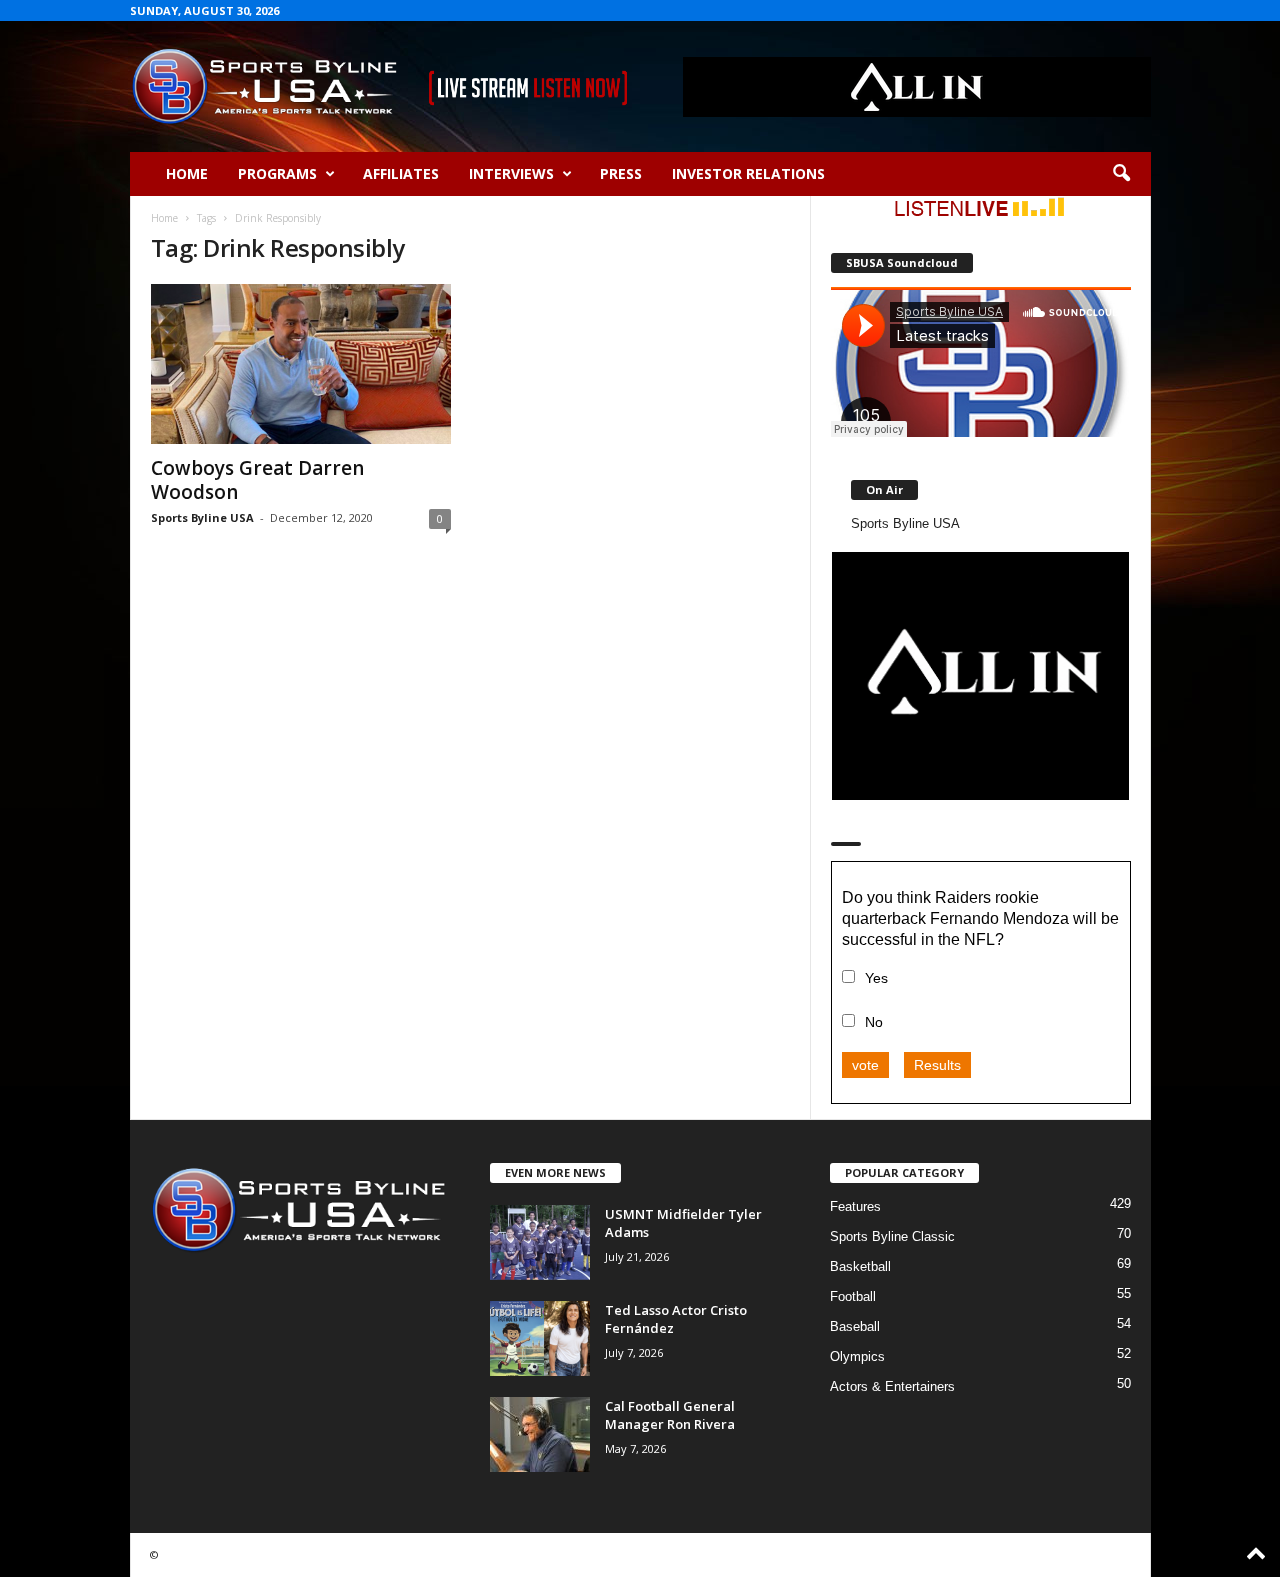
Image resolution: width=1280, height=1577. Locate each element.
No (874, 1022)
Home (187, 173)
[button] (1121, 174)
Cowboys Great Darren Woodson (257, 480)
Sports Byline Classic (892, 1236)
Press (621, 173)
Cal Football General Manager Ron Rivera (670, 1415)
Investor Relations (748, 173)
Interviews (511, 173)
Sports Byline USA (202, 517)
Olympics (857, 1356)
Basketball (860, 1266)
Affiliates (401, 173)
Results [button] (937, 1065)
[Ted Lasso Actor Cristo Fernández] (540, 1338)
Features (855, 1206)
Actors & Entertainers (892, 1386)
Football (853, 1296)
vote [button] (865, 1065)
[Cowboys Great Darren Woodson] (301, 364)
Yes (876, 978)
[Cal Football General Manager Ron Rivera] (540, 1434)
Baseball (855, 1326)
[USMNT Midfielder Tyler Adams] (540, 1242)
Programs (277, 173)
